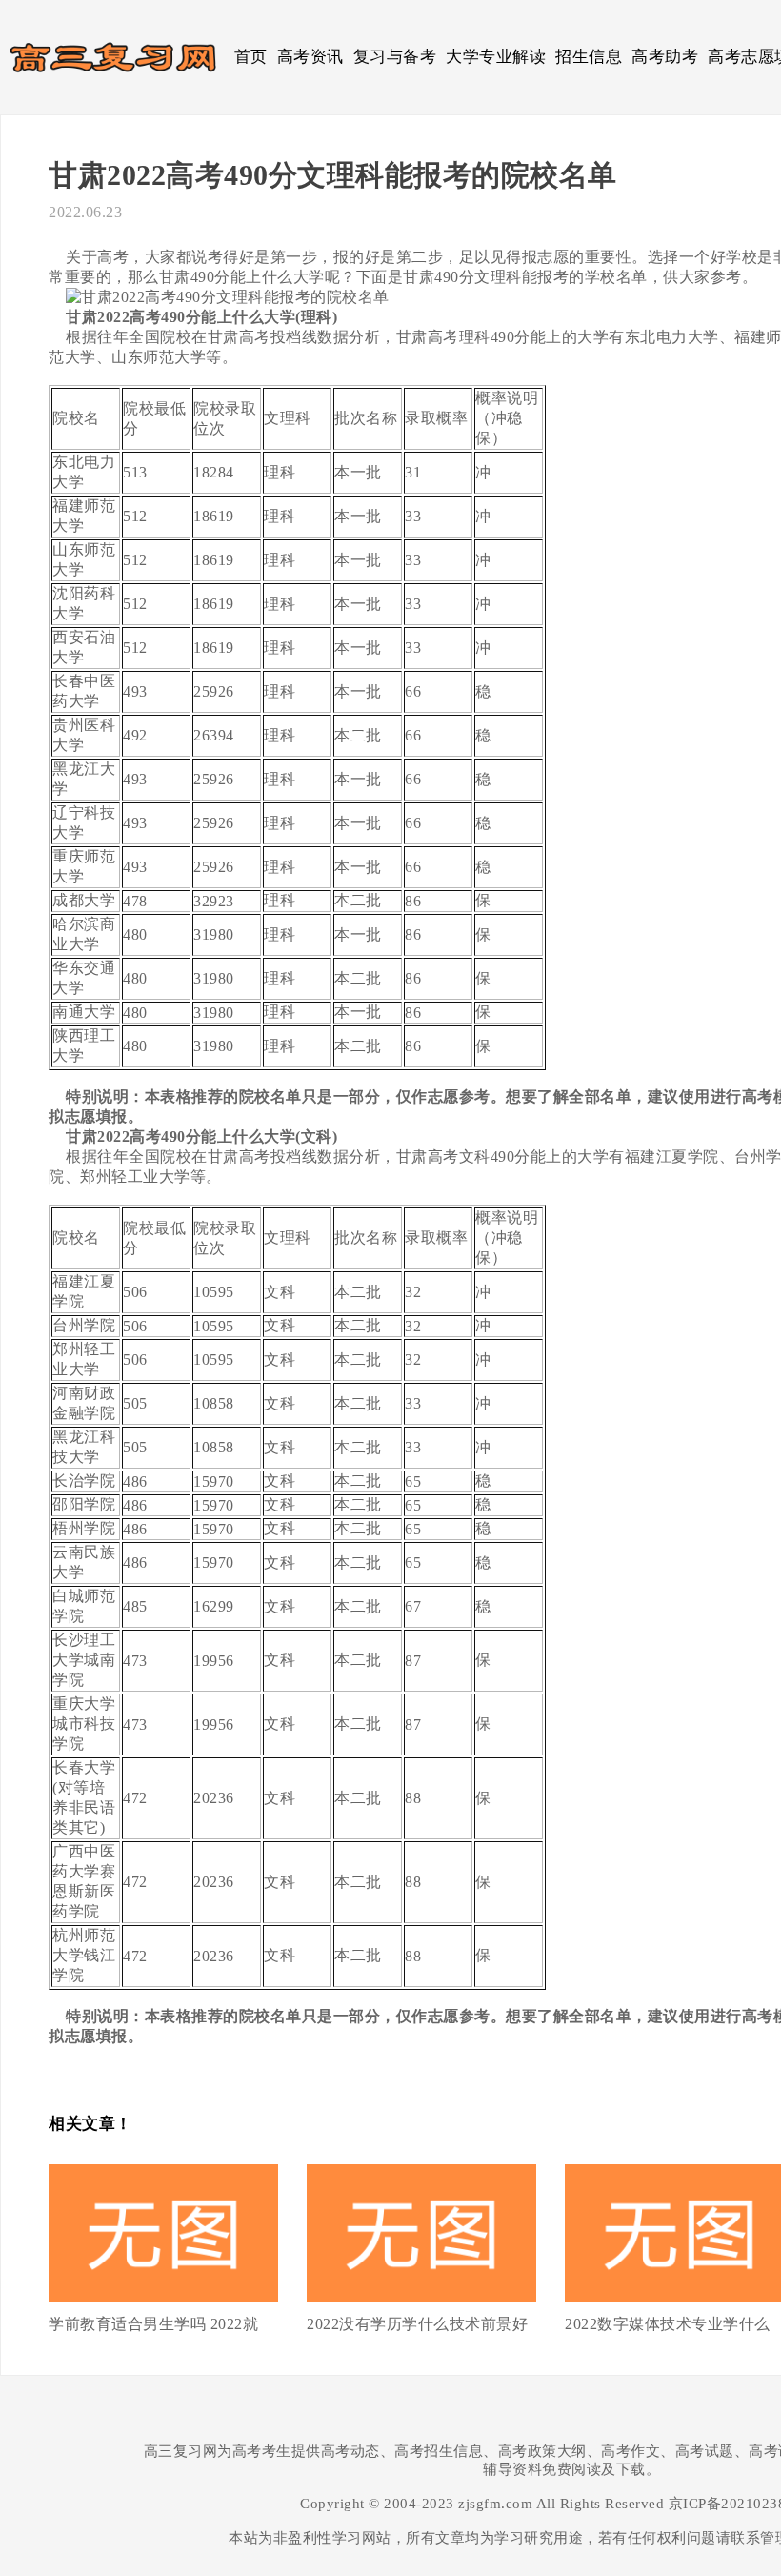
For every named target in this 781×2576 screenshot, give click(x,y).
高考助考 (665, 57)
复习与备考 (395, 57)
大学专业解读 (496, 57)
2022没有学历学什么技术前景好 (417, 2324)
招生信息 (589, 57)
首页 (251, 57)
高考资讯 (310, 57)
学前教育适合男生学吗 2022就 (153, 2324)
